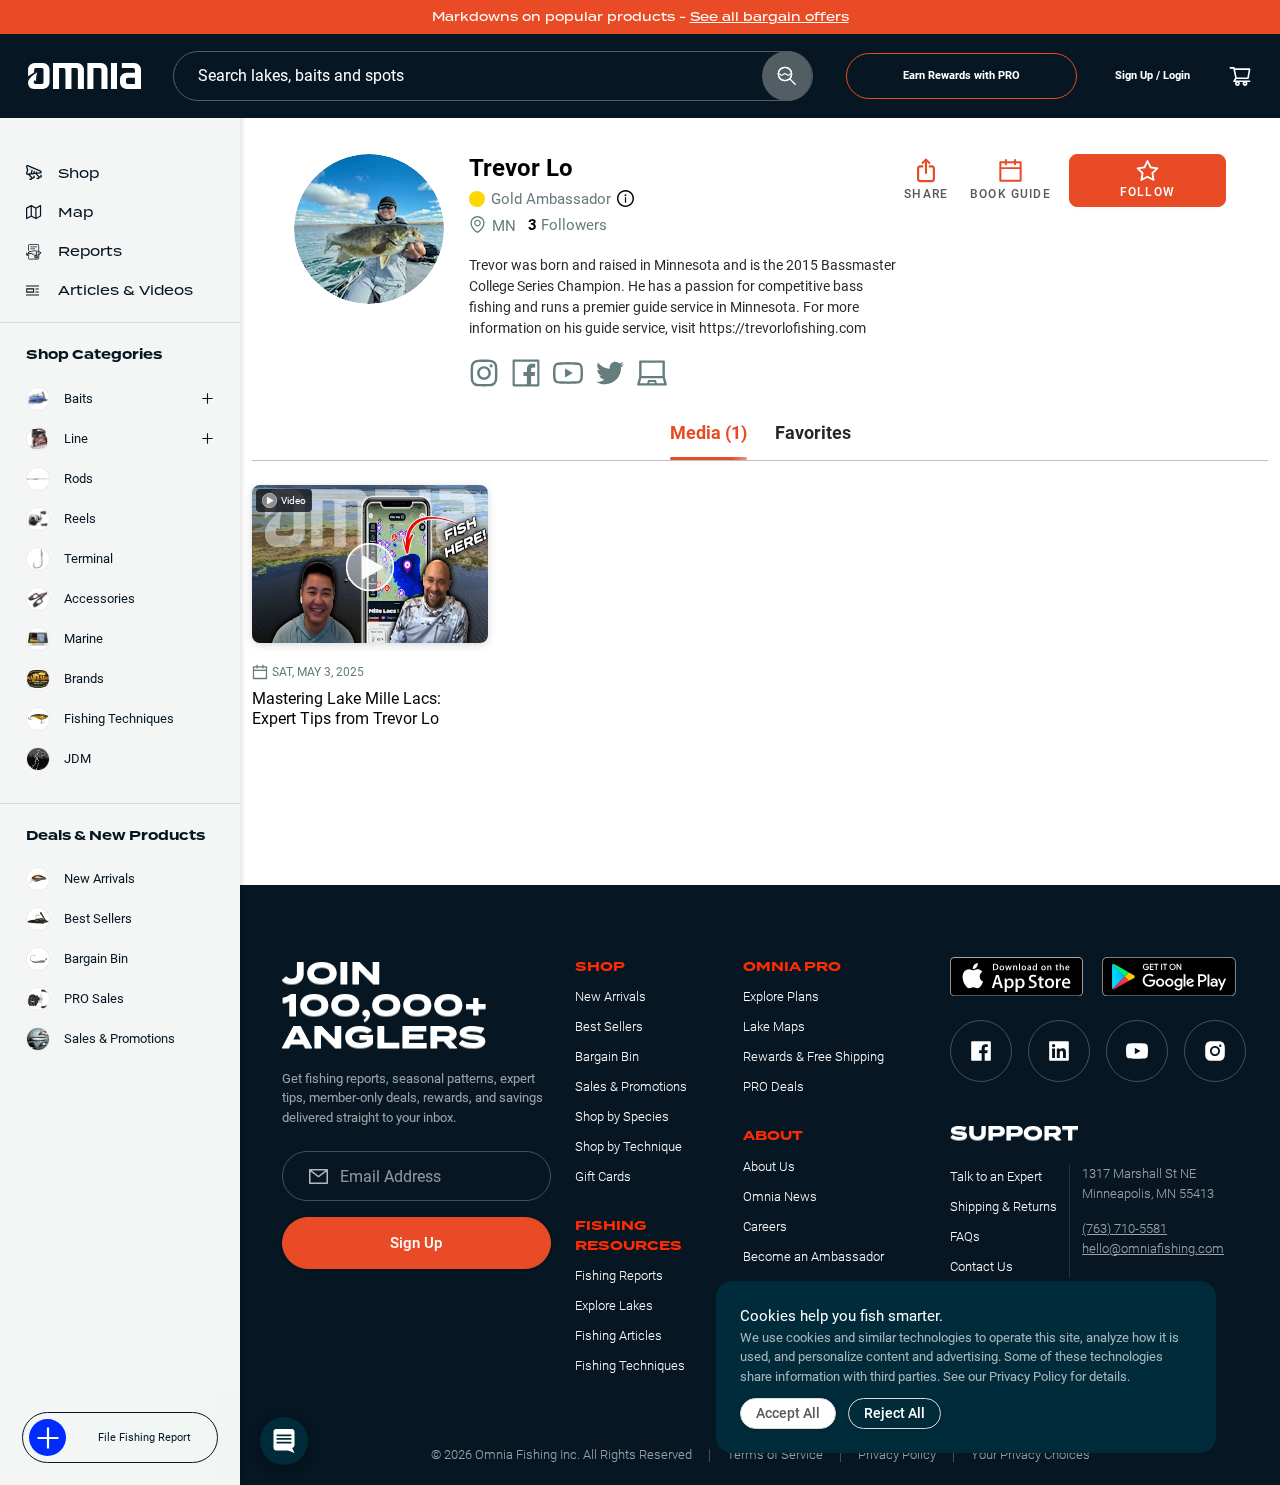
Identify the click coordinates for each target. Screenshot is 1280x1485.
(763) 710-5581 (1124, 1228)
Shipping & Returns (1003, 1206)
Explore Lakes (614, 1305)
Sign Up (416, 1243)
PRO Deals (773, 1086)
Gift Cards (603, 1176)
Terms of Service (775, 1454)
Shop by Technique (628, 1146)
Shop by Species (622, 1116)
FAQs (965, 1236)
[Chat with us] (284, 1441)
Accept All (788, 1413)
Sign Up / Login (1152, 75)
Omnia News (780, 1196)
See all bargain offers (769, 16)
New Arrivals (610, 996)
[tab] (708, 434)
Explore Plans (781, 996)
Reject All (894, 1413)
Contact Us (981, 1266)
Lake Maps (774, 1026)
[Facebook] (981, 1051)
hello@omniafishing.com (1153, 1248)
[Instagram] (1215, 1051)
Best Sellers (609, 1026)
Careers (765, 1226)
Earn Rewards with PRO (961, 75)
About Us (769, 1166)
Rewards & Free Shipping (813, 1056)
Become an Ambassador (813, 1256)
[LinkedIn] (1059, 1051)
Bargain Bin (607, 1056)
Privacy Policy (897, 1454)
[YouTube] (1137, 1051)
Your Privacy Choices (1030, 1454)
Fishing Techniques (630, 1365)
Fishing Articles (618, 1335)
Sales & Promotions (631, 1086)
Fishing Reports (619, 1275)
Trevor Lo (521, 168)
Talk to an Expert (996, 1176)
